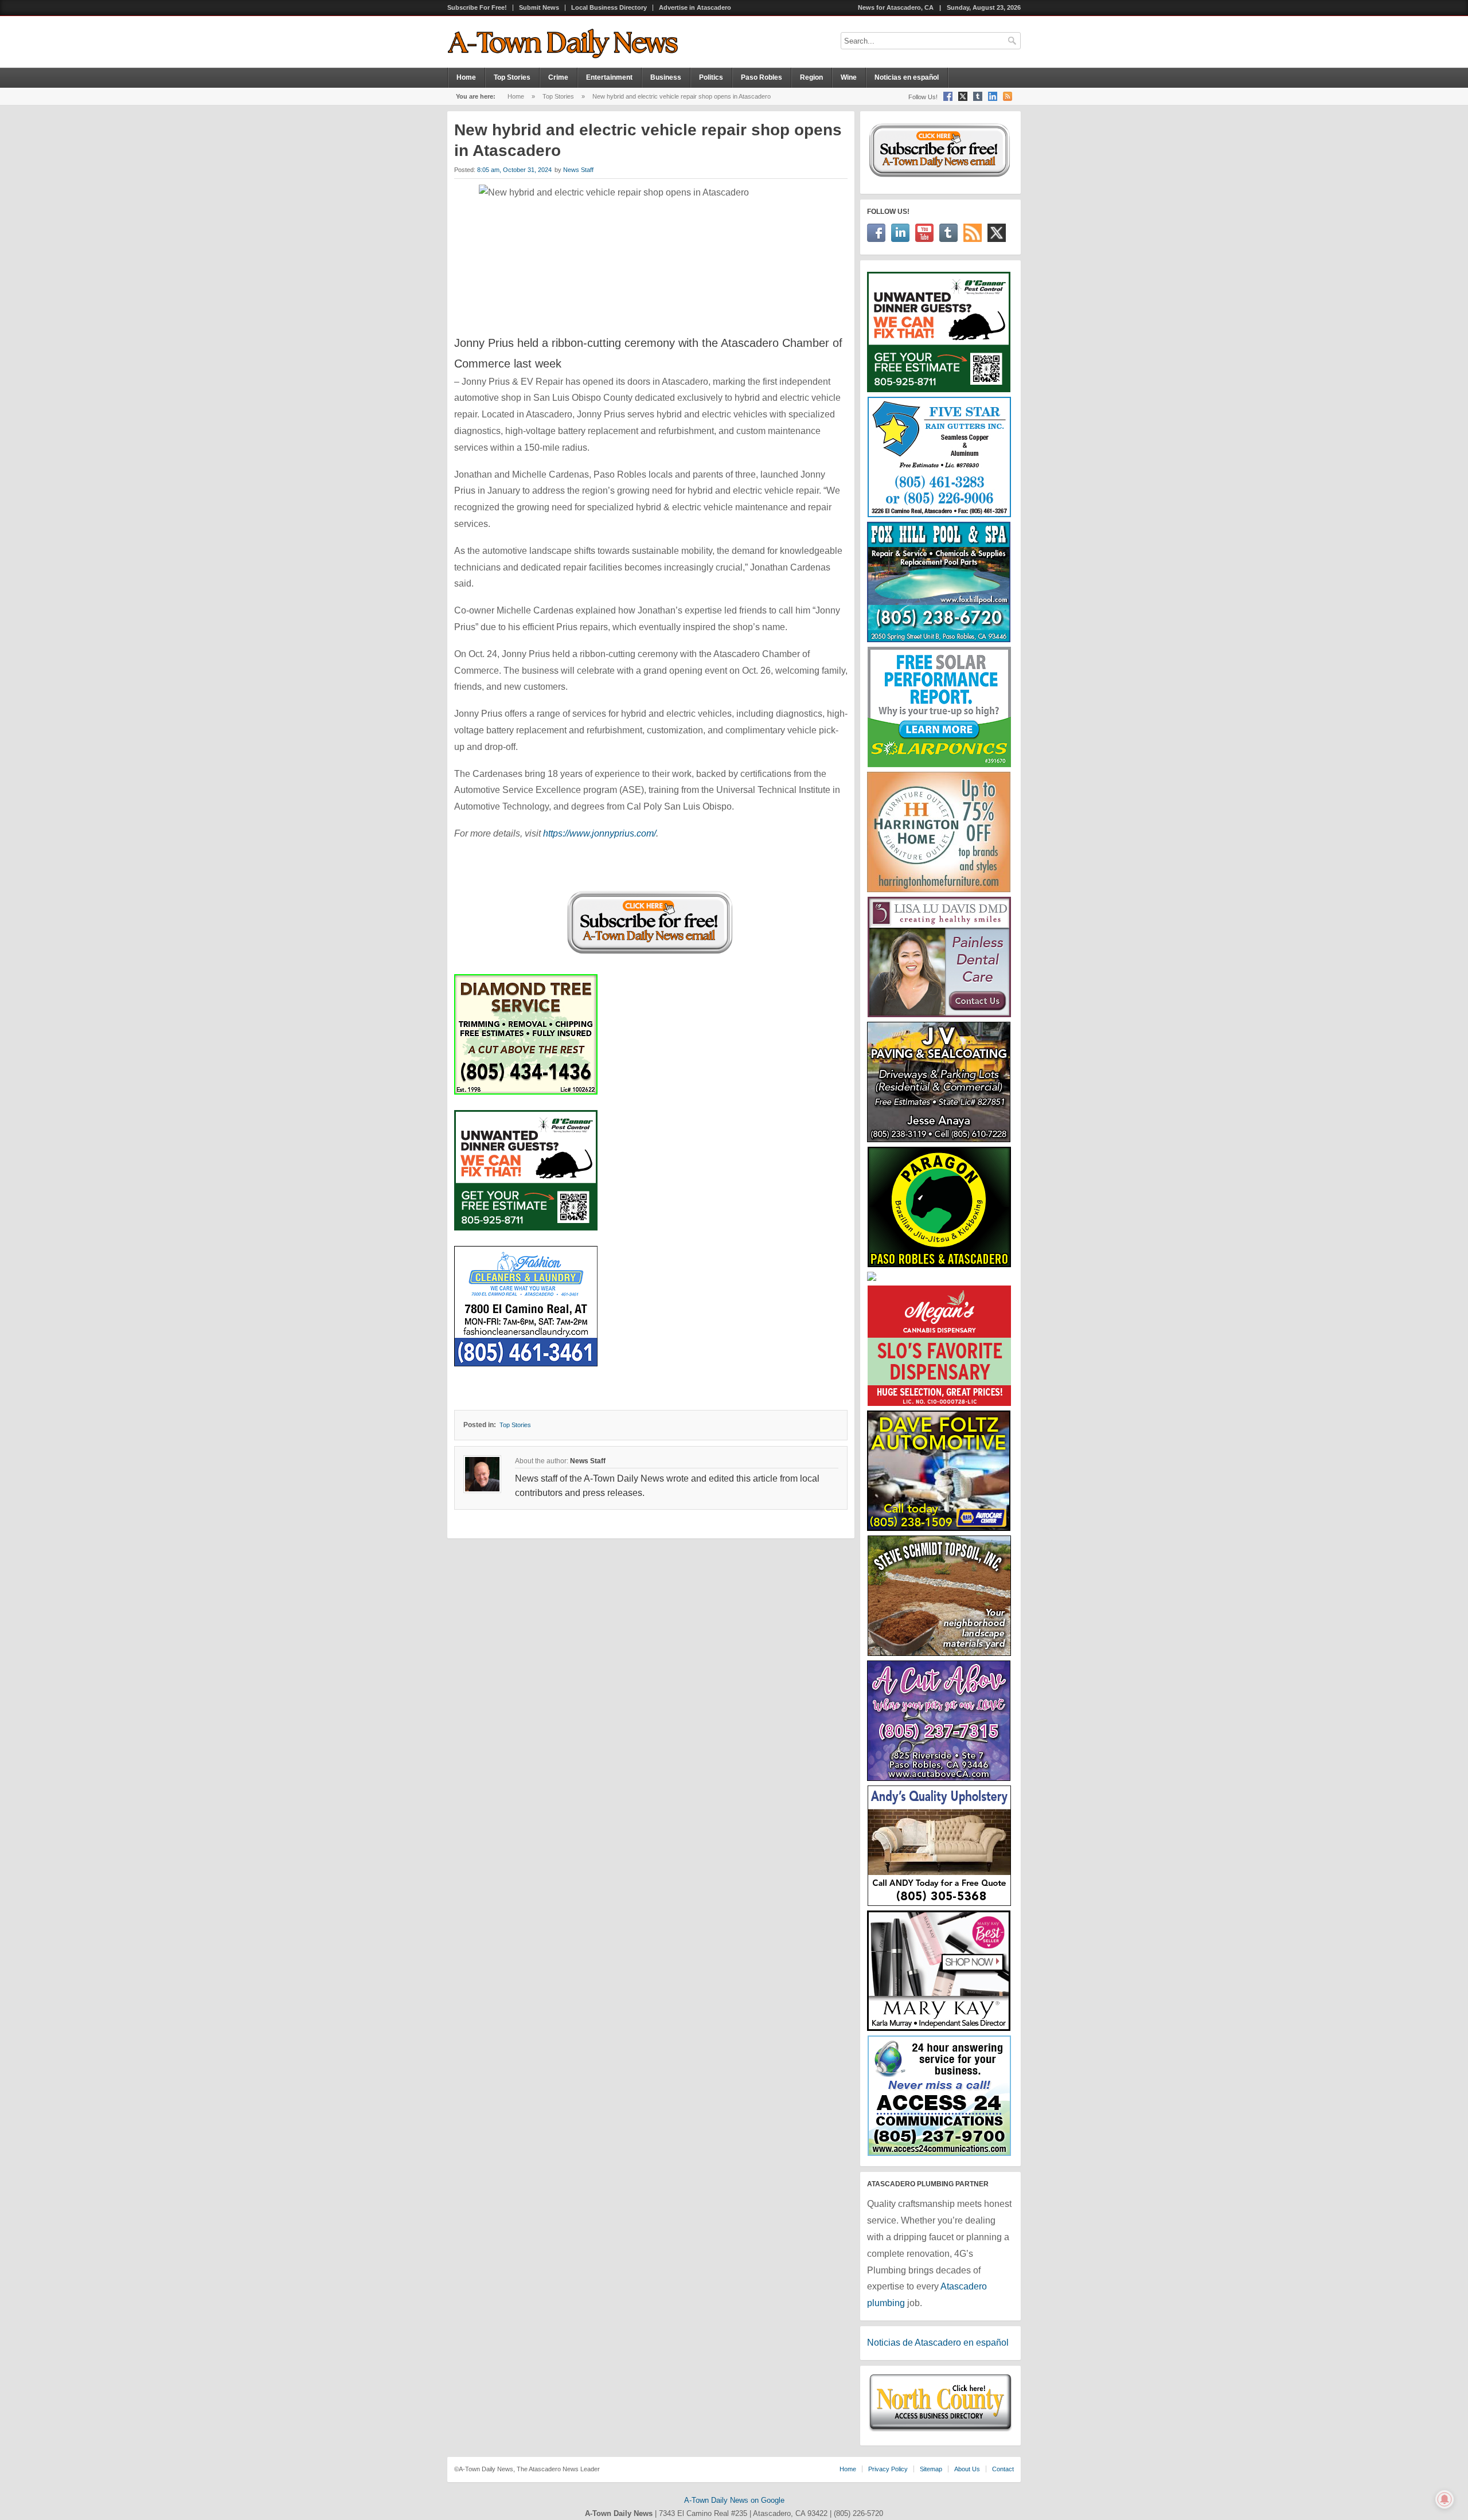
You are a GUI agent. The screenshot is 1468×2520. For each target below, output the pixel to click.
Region (811, 77)
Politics (711, 77)
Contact (1003, 2469)
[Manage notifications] (1444, 2499)
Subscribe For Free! (477, 8)
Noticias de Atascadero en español (938, 2343)
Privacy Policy (888, 2469)
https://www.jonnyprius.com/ (600, 833)
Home (466, 77)
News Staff (578, 170)
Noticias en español (907, 77)
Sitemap (931, 2469)
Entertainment (609, 77)
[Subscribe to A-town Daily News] (651, 956)
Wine (849, 77)
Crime (558, 77)
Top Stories (512, 77)
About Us (967, 2469)
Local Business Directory (609, 8)
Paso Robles (762, 77)
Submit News (539, 8)
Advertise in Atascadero (695, 8)
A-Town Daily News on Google (734, 2500)
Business (666, 77)
